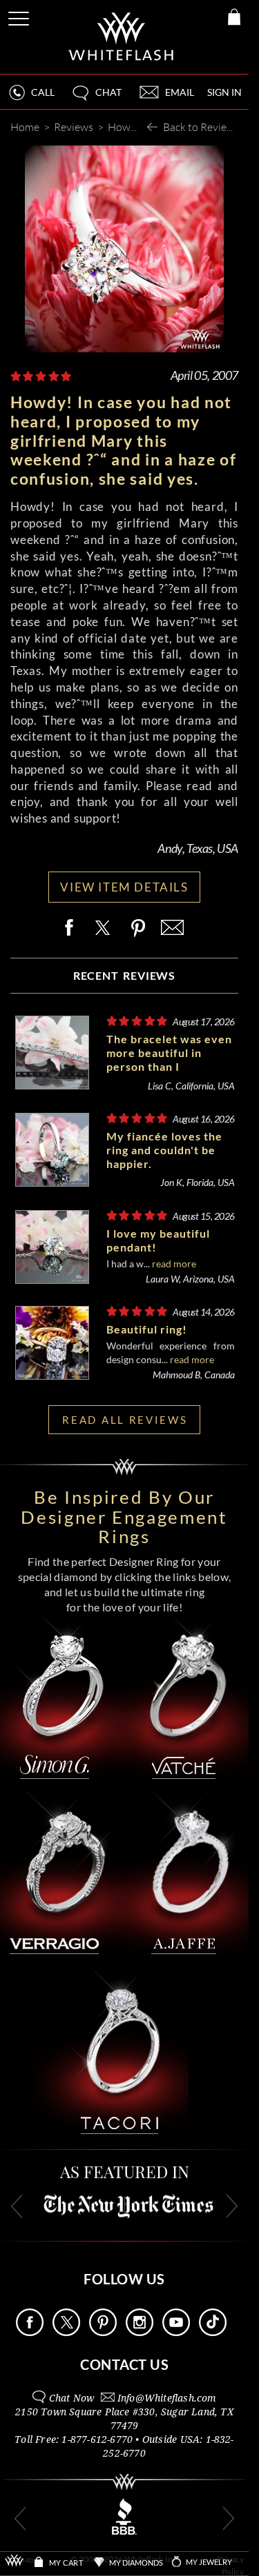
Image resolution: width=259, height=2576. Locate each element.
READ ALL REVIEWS (125, 1420)
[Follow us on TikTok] (213, 2332)
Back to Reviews (201, 127)
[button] (96, 98)
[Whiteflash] (122, 37)
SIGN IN (224, 92)
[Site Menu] (20, 16)
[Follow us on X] (66, 2332)
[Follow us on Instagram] (140, 2332)
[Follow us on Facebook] (30, 2332)
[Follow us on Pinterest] (103, 2332)
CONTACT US (124, 2364)
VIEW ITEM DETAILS (124, 887)
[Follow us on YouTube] (176, 2332)
